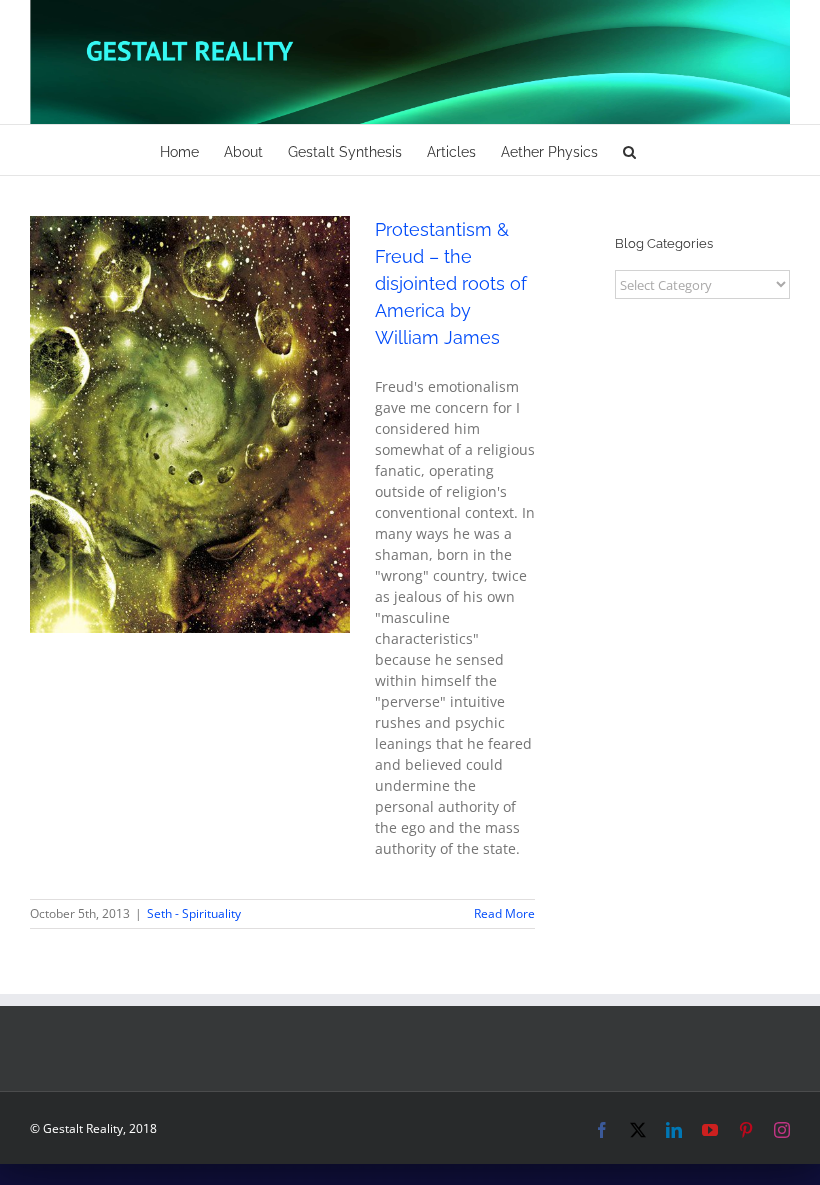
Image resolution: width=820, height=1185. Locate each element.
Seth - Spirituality (190, 450)
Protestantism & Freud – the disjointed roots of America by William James (451, 283)
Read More (504, 913)
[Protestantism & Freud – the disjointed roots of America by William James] (190, 424)
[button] (629, 150)
